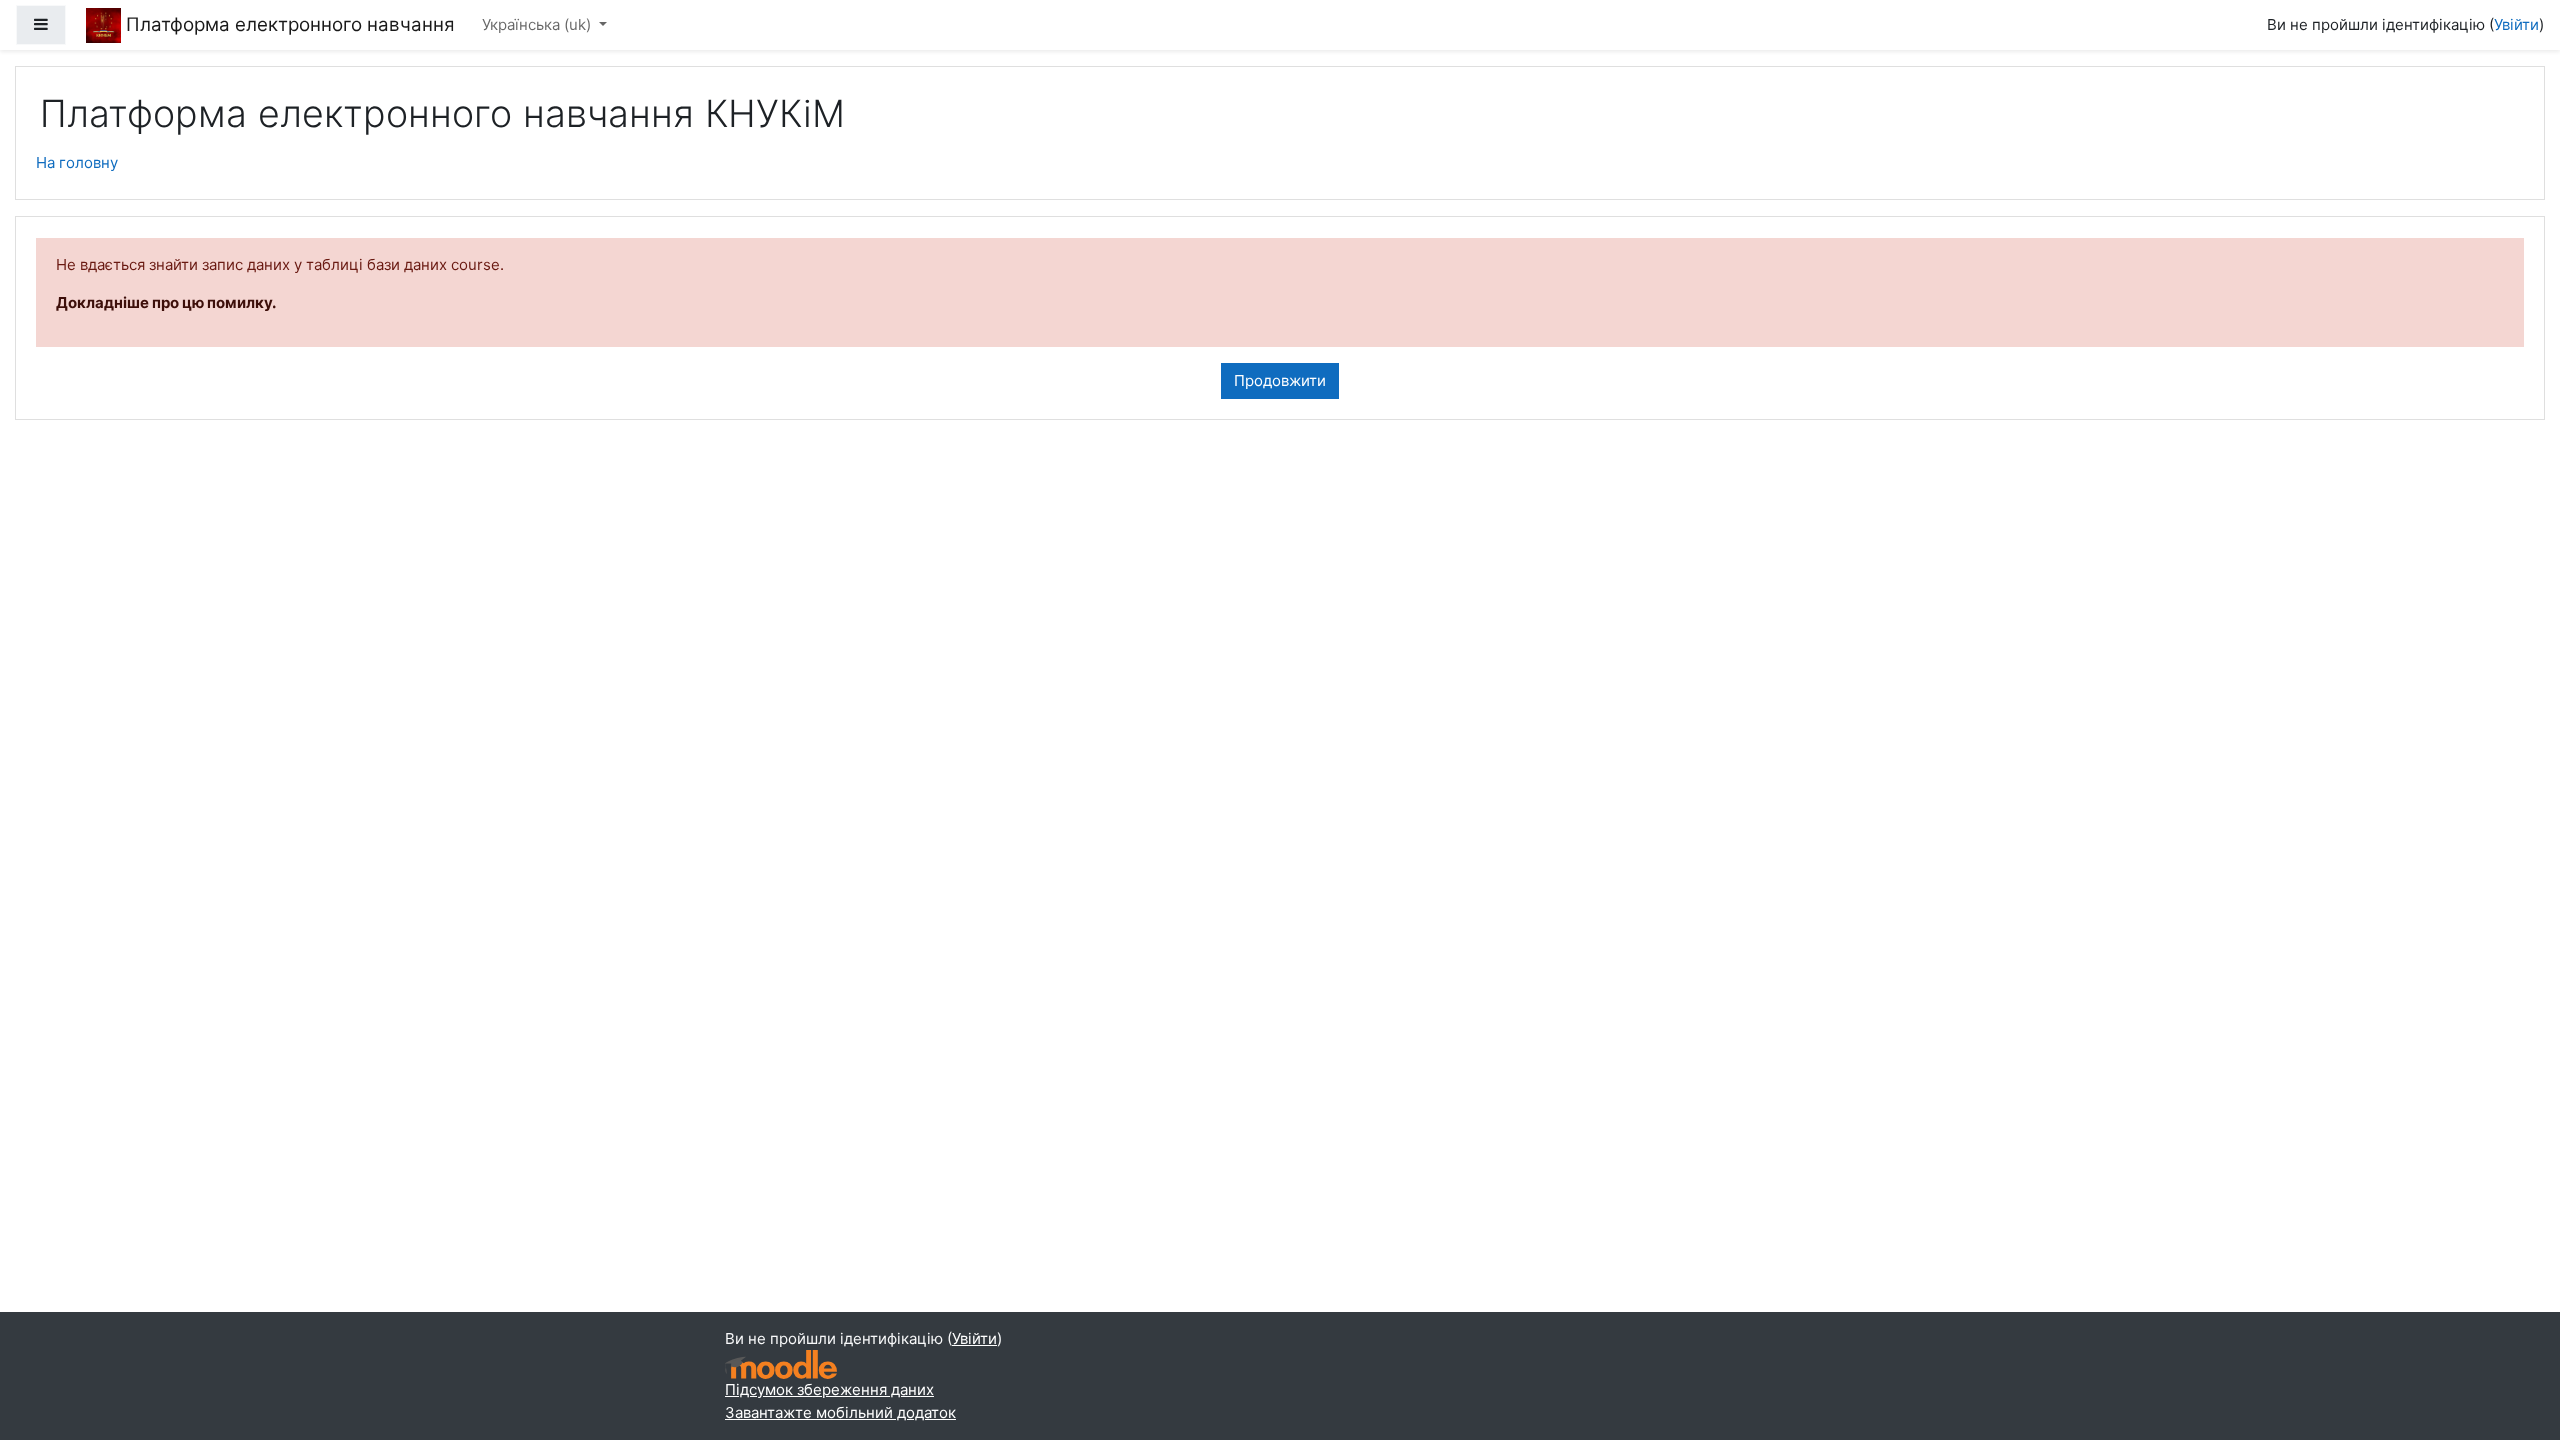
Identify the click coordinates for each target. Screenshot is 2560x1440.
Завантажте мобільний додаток (840, 1412)
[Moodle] (781, 1364)
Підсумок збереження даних (829, 1389)
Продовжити (1280, 380)
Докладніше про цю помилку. (166, 302)
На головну (77, 162)
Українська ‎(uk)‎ (538, 24)
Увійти (2516, 24)
